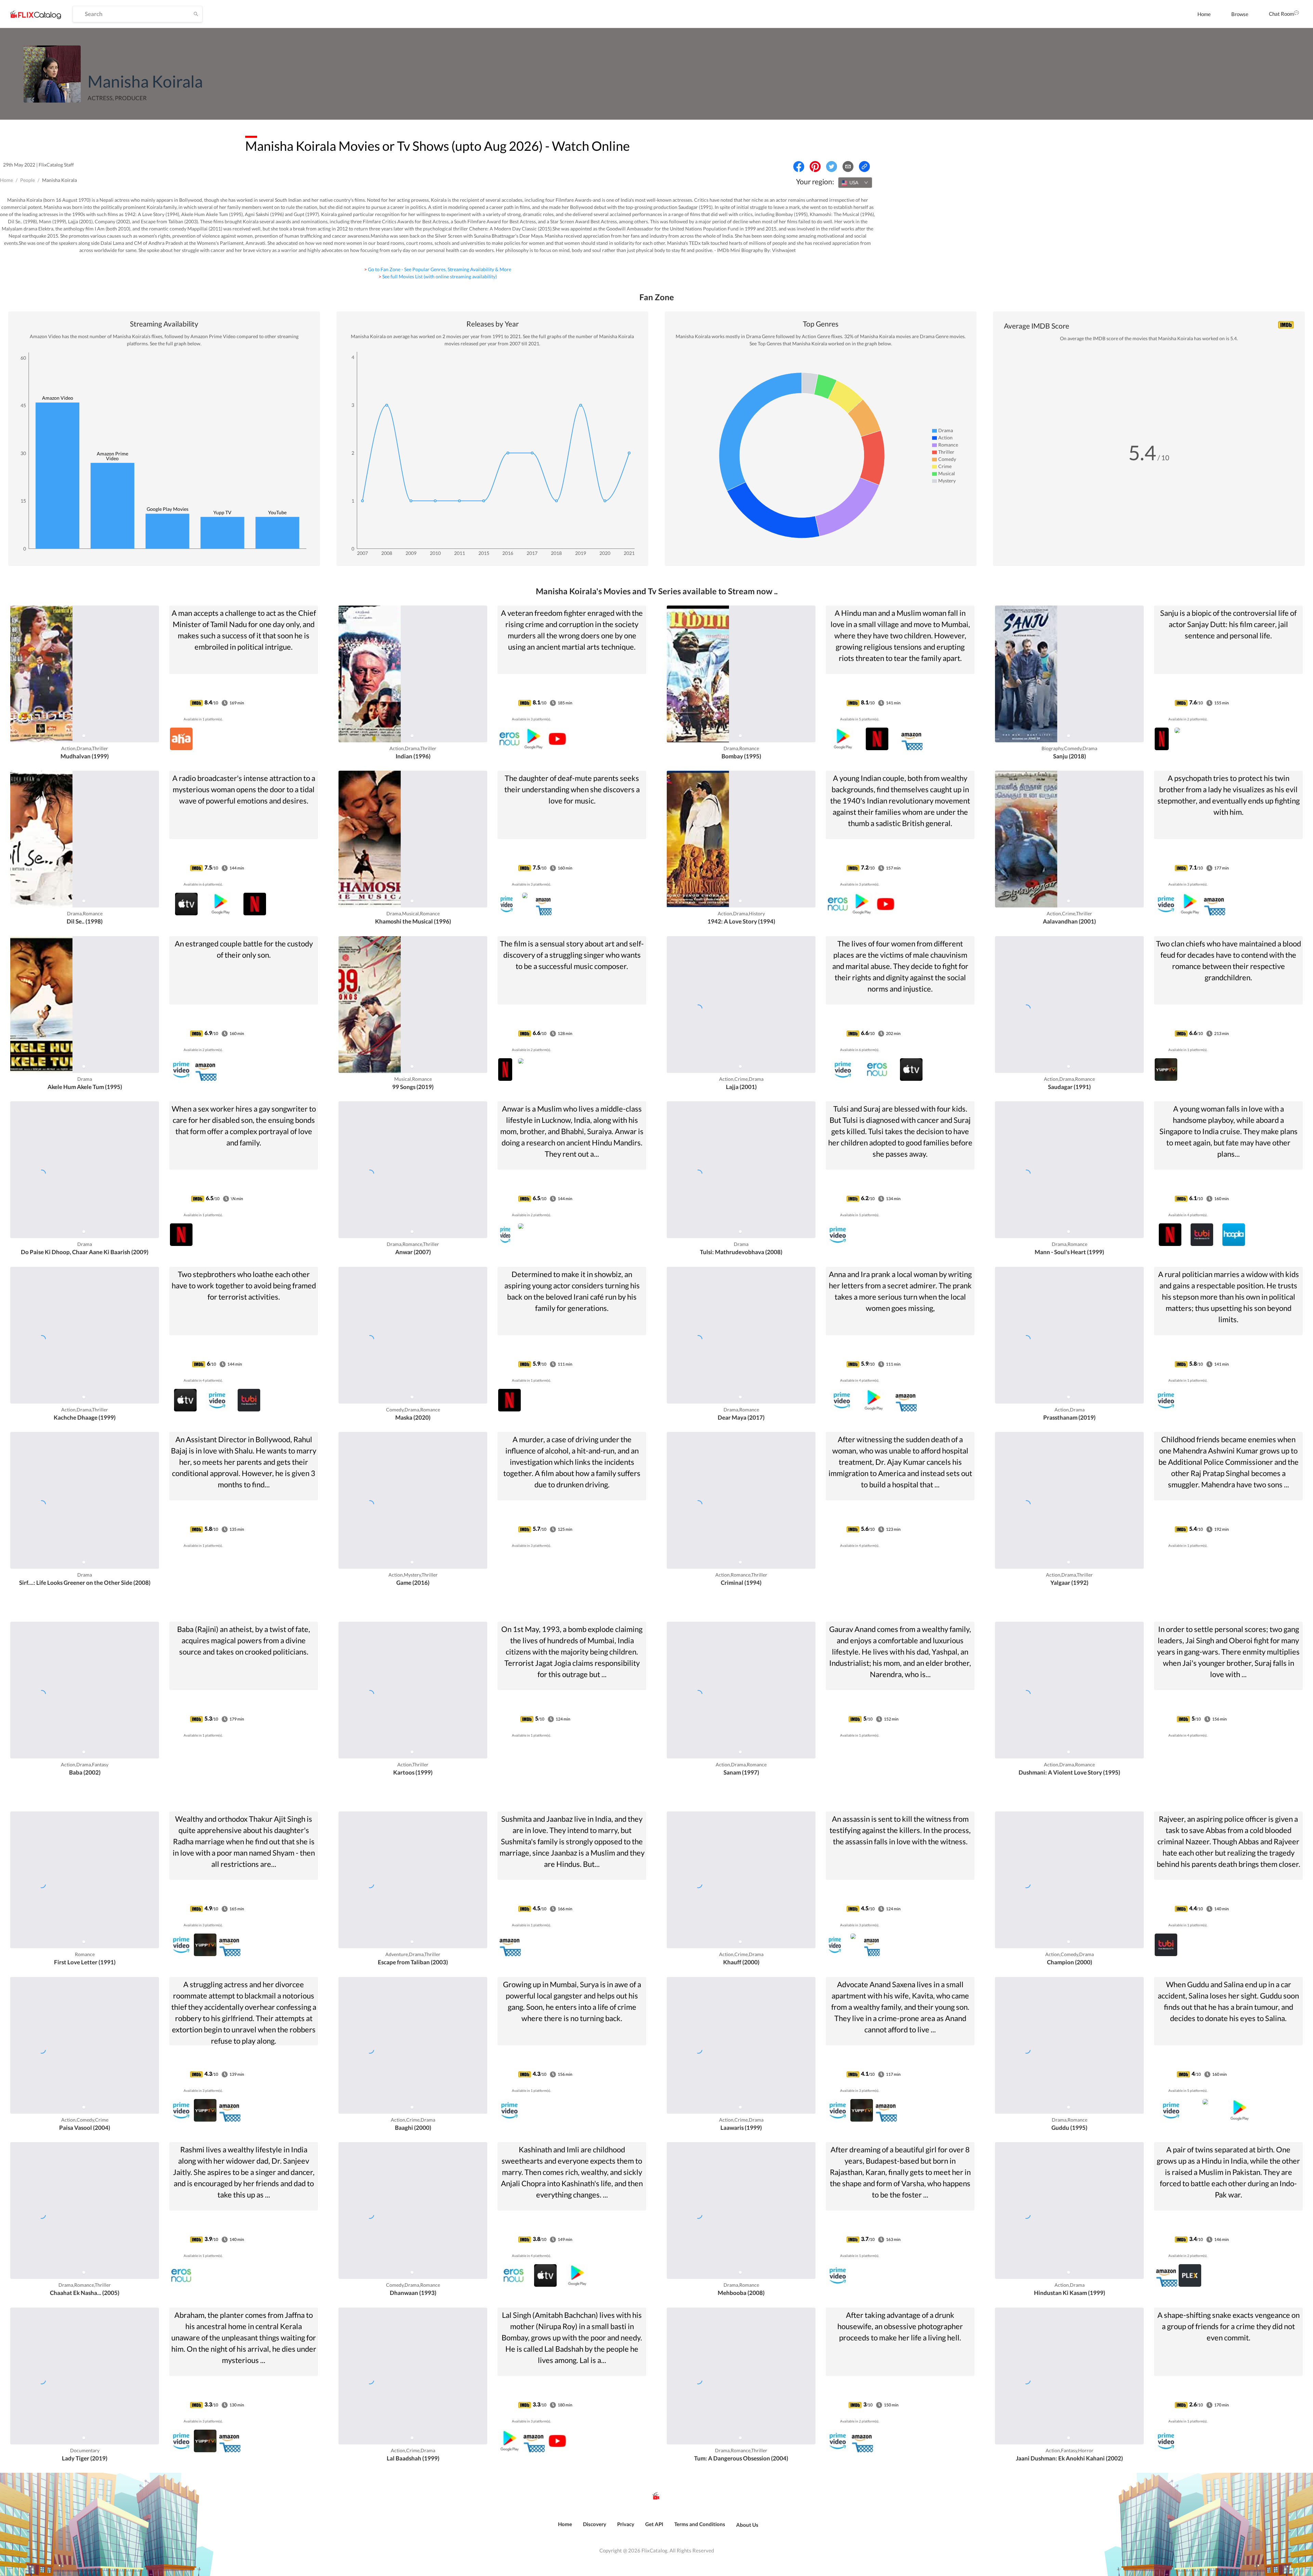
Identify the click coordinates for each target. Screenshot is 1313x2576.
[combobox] (855, 183)
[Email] (848, 167)
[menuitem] (1204, 14)
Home (1204, 14)
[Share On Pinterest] (815, 167)
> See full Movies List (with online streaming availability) (438, 276)
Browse (1240, 14)
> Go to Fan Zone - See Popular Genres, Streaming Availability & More (438, 269)
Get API (654, 2524)
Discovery (595, 2524)
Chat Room (1281, 14)
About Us (747, 2525)
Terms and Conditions (700, 2524)
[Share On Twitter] (832, 167)
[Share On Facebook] (799, 167)
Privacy (626, 2524)
